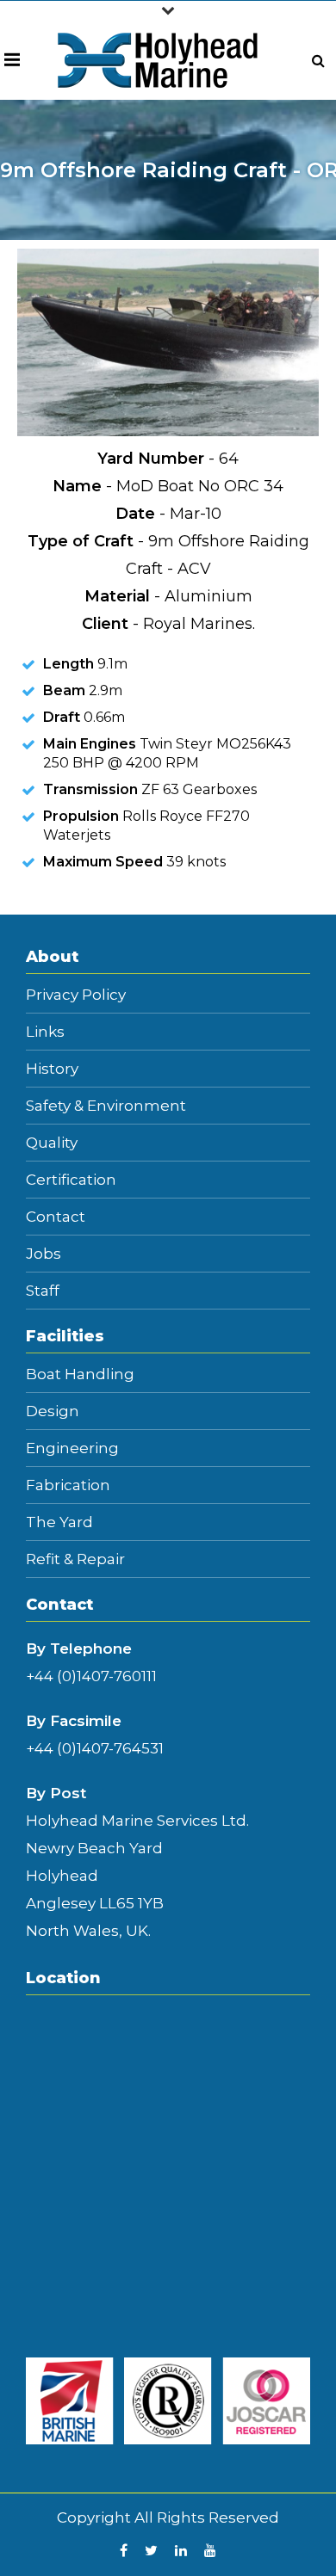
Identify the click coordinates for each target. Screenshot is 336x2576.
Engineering (72, 1448)
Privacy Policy (76, 995)
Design (53, 1411)
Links (45, 1032)
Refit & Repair (75, 1559)
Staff (43, 1291)
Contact (56, 1217)
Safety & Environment (106, 1106)
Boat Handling (80, 1374)
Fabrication (68, 1485)
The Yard (59, 1522)
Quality (52, 1143)
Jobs (44, 1254)
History (52, 1069)
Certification (71, 1180)
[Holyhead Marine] (158, 59)
